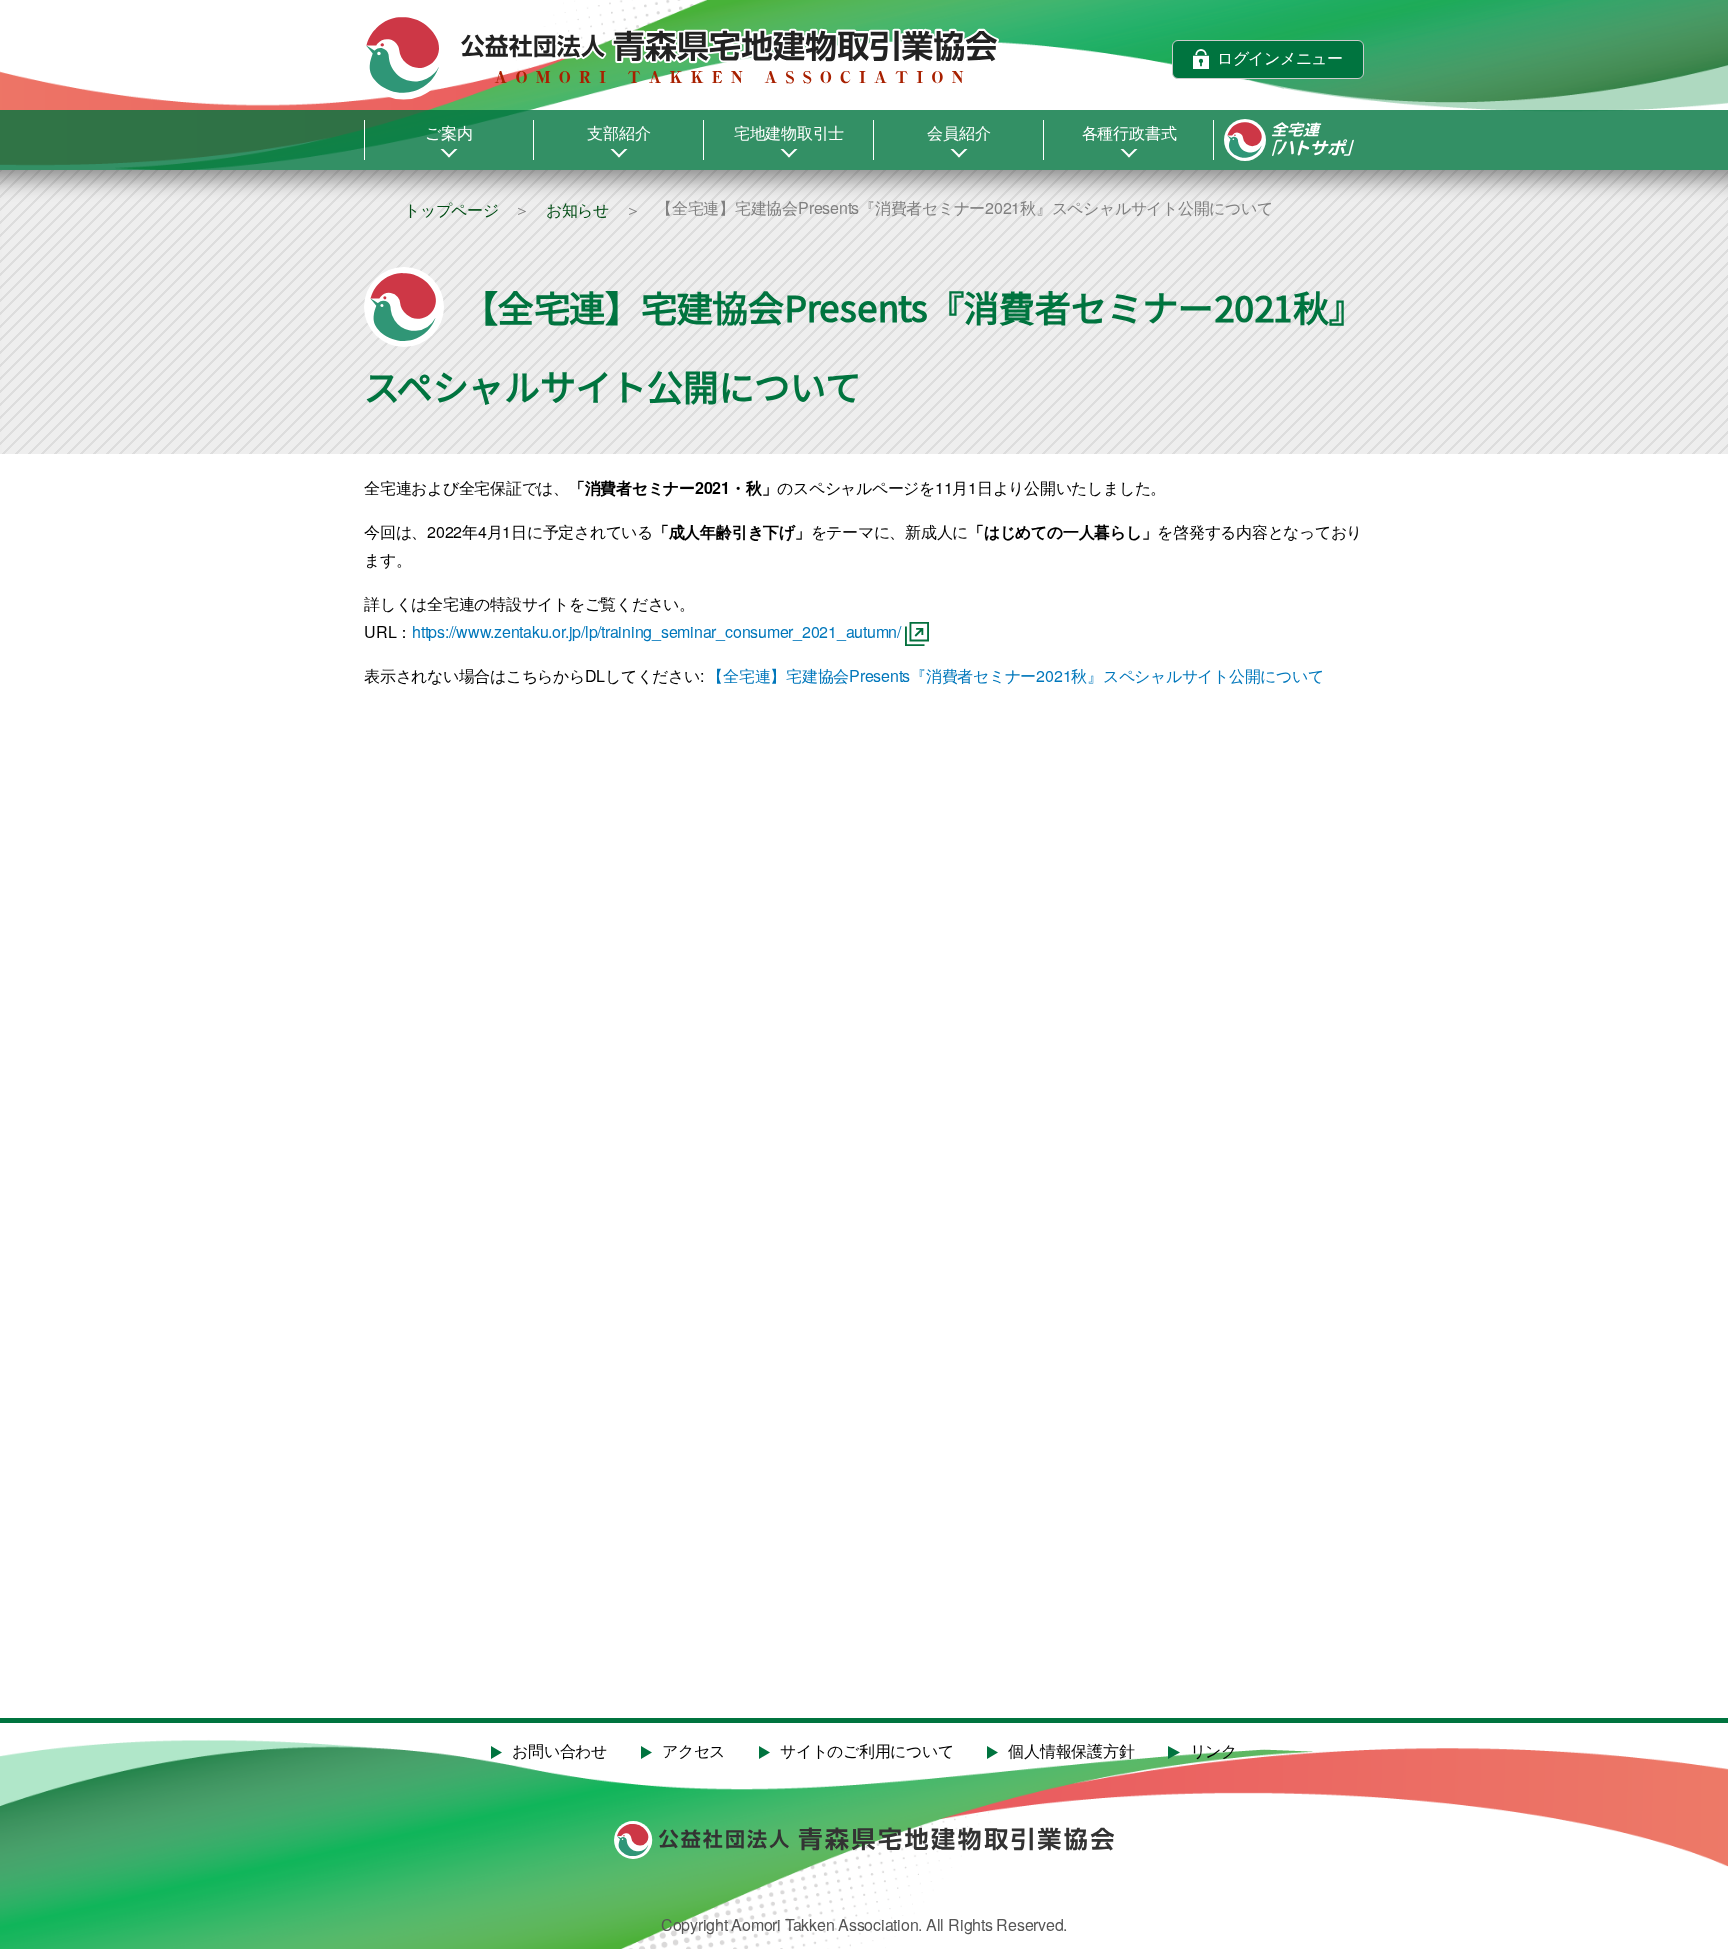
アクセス (693, 1752)
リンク (1213, 1752)
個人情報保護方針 (1071, 1752)
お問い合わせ (559, 1752)
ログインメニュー (1280, 57)
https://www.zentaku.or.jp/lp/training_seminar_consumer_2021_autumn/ (656, 631)
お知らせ (577, 209)
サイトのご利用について (866, 1752)
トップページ (451, 209)
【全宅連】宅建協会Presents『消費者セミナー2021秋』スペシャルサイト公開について (1015, 675)
